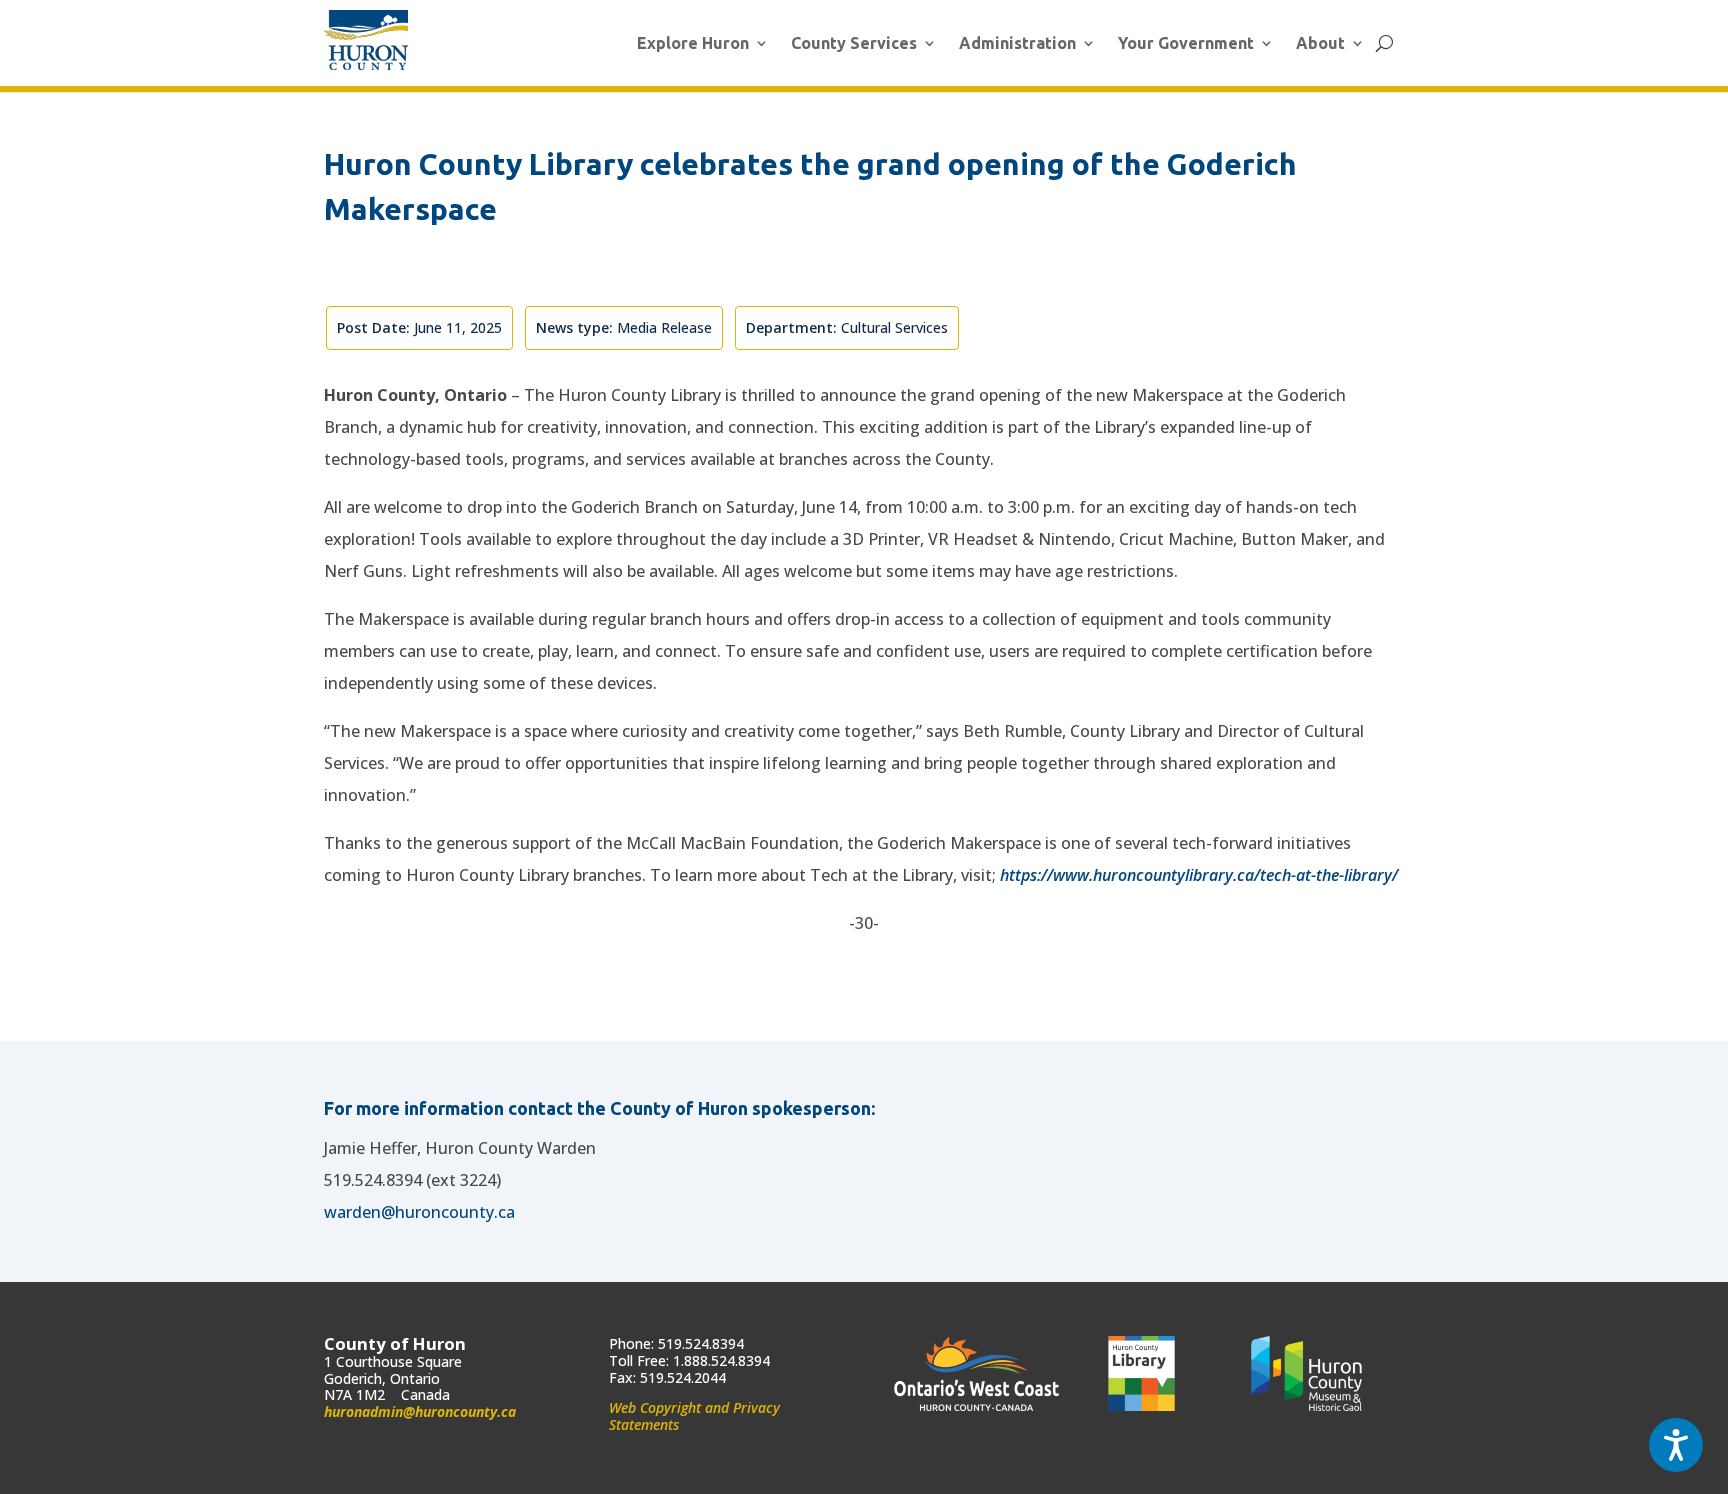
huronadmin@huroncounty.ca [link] (420, 1411)
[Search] (1384, 43)
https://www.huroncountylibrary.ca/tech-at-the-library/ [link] (1199, 875)
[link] (366, 40)
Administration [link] (1017, 43)
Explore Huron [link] (693, 43)
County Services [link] (854, 43)
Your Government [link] (1186, 43)
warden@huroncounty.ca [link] (419, 1212)
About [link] (1320, 43)
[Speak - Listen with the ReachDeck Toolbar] (1676, 1445)
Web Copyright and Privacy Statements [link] (694, 1416)
